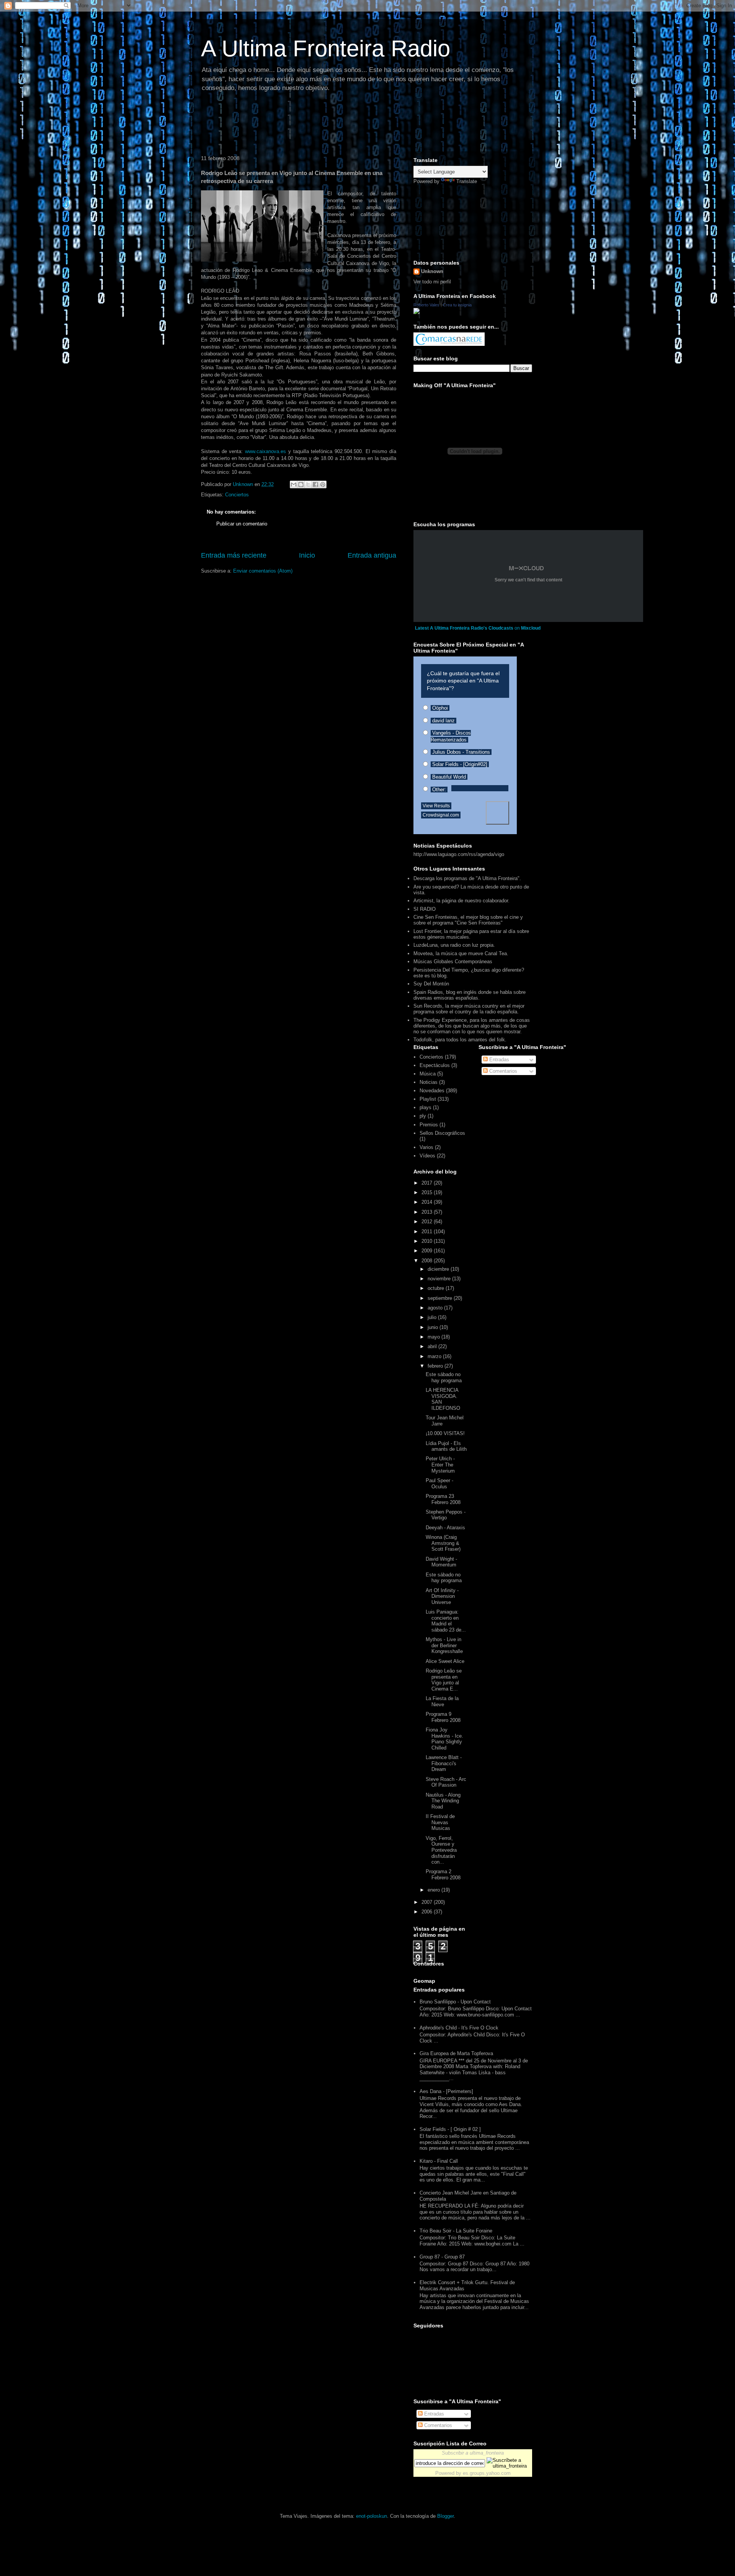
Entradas (498, 1060)
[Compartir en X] (308, 484)
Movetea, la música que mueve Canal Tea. (461, 953)
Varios (426, 1147)
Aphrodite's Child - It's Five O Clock (459, 2028)
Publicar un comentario (242, 524)
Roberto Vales (426, 305)
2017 (428, 1183)
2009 (428, 1251)
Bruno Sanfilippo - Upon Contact (455, 2002)
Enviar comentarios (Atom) (263, 571)
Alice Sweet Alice (445, 1661)
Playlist (428, 1099)
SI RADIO (425, 909)
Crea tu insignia (457, 305)
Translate (467, 181)
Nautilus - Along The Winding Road (443, 1801)
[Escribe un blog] (301, 484)
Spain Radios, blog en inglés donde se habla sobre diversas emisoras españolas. (470, 995)
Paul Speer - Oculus (439, 1484)
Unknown (432, 271)
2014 (428, 1202)
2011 (428, 1232)
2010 (428, 1241)
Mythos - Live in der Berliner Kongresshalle (444, 1645)
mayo (434, 1337)
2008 (428, 1261)
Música (428, 1074)
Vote (497, 813)
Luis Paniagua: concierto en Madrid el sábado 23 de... (446, 1621)
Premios (429, 1125)
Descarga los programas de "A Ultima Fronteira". (467, 878)
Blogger (445, 2516)
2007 (428, 1902)
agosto (436, 1308)
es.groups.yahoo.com (487, 2473)
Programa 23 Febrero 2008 (443, 1499)
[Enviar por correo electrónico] (294, 484)
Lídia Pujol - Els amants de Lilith (446, 1446)
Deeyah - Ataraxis (445, 1528)
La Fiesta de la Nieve (442, 1701)
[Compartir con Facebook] (315, 484)
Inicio (307, 555)
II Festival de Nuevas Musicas (440, 1822)
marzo (435, 1356)
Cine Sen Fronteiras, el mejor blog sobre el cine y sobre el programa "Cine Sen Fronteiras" (468, 920)
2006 (428, 1912)
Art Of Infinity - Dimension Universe (442, 1596)
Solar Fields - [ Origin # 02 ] (450, 2129)
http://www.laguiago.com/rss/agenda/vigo (459, 854)
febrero (436, 1366)
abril (433, 1346)
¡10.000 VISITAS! (445, 1433)
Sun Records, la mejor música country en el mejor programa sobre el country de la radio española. (469, 1009)
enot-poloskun (372, 2516)
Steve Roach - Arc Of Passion (446, 1782)
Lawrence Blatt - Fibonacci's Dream (444, 1763)
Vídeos (427, 1156)
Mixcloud (531, 628)
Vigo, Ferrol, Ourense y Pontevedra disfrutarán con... (441, 1850)
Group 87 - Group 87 (442, 2257)
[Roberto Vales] (416, 312)
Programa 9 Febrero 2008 (443, 1717)
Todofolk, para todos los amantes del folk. (460, 1040)
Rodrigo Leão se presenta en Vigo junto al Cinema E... (444, 1680)
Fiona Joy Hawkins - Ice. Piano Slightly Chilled (444, 1739)
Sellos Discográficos (442, 1133)
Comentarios (502, 1071)
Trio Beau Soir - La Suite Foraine (456, 2231)
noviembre (440, 1279)
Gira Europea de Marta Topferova (456, 2053)
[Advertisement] (336, 124)
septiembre (441, 1298)
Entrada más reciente (234, 555)
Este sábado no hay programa (444, 1377)
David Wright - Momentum (441, 1562)
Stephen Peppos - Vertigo (446, 1515)
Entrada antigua (372, 555)
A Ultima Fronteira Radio (326, 48)
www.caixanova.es (265, 451)
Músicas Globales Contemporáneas (453, 961)
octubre (437, 1288)
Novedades (432, 1091)
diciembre (439, 1269)
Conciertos (237, 495)
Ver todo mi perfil (432, 282)
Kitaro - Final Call (439, 2161)
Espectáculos (435, 1065)
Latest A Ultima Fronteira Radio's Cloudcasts (464, 628)
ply (423, 1116)
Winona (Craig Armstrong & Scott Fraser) (443, 1543)
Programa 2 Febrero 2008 (443, 1875)
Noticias (429, 1082)
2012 (428, 1222)
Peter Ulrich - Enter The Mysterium (440, 1465)
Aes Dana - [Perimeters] (446, 2091)
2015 (428, 1192)
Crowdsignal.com (441, 815)
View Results (436, 806)
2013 (428, 1212)
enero (434, 1890)
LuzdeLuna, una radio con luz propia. (454, 945)
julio (433, 1317)
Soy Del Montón (431, 984)
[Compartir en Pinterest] (323, 484)
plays (425, 1107)
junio (434, 1327)
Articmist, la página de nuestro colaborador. (461, 901)
